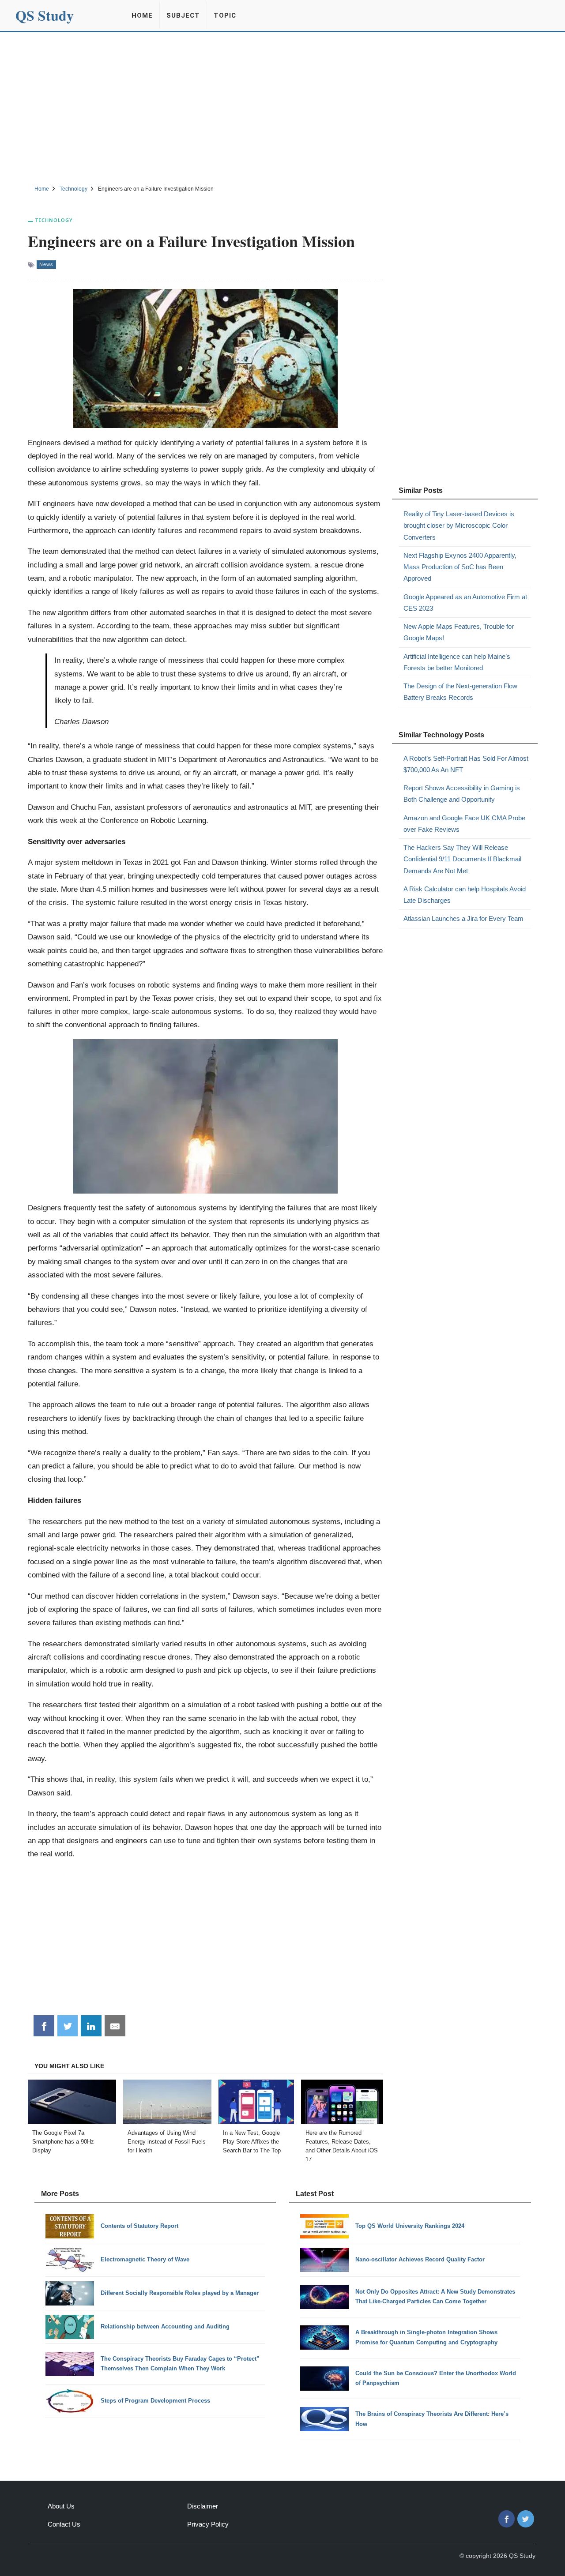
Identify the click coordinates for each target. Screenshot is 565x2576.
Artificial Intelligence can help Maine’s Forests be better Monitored (457, 662)
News (46, 264)
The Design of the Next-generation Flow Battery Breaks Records (460, 692)
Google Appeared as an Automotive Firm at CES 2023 (465, 603)
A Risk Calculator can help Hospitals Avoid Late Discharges (465, 895)
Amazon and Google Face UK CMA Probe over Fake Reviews (464, 824)
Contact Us (64, 2524)
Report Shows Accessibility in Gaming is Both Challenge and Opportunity (462, 794)
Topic (225, 15)
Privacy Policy (208, 2524)
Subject (183, 15)
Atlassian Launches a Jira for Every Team (463, 918)
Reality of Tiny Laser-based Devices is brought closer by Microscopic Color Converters (459, 526)
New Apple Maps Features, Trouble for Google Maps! (459, 632)
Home (142, 15)
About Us (61, 2506)
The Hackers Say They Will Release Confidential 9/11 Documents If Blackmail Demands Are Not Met (462, 859)
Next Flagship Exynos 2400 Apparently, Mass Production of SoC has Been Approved (460, 567)
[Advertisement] (282, 107)
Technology (54, 220)
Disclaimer (203, 2506)
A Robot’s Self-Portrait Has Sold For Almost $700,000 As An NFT (466, 764)
